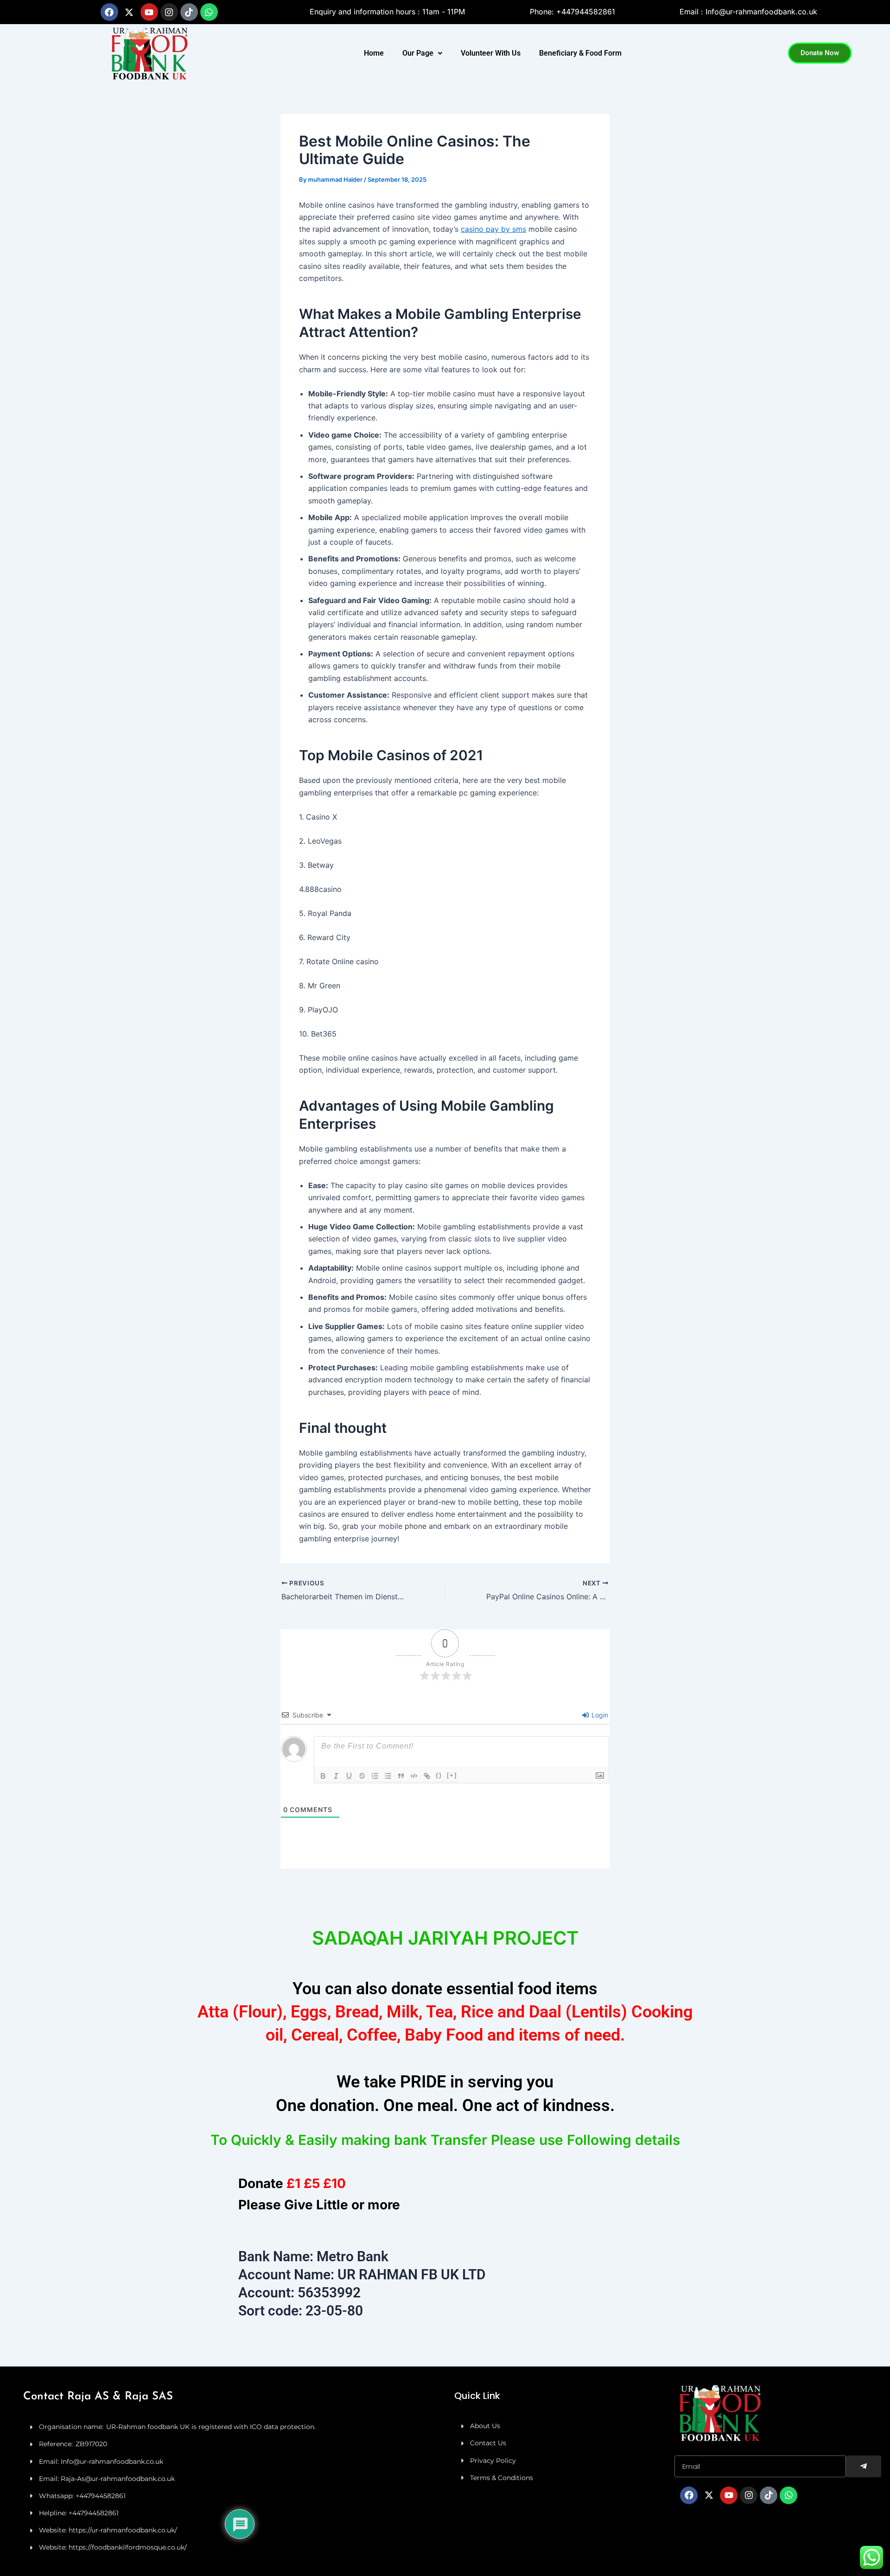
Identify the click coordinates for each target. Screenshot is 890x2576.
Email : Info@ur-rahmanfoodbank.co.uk (748, 12)
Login (599, 1715)
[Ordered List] (375, 1776)
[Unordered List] (388, 1776)
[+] (452, 1775)
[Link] (427, 1776)
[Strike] (362, 1776)
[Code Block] (414, 1776)
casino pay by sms (493, 229)
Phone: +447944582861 (572, 12)
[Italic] (336, 1776)
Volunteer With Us (491, 53)
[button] (422, 53)
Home (374, 53)
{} (439, 1775)
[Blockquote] (401, 1776)
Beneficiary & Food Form (580, 53)
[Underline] (349, 1776)
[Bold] (323, 1776)
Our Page (418, 53)
